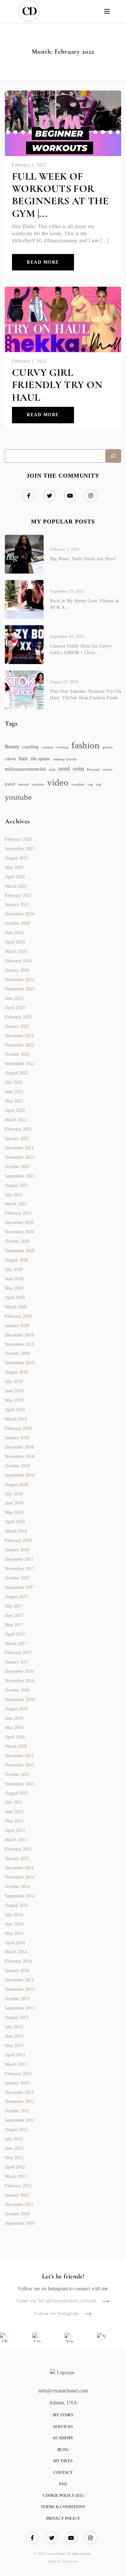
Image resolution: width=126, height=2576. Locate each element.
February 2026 (18, 839)
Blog (63, 2450)
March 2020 (16, 1307)
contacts (47, 747)
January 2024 (17, 970)
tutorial (23, 784)
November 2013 (20, 1989)
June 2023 (14, 998)
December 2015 (19, 1756)
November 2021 (20, 1157)
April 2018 (15, 1522)
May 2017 (14, 1625)
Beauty (12, 747)
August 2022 (16, 1073)
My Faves (63, 2461)
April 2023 (15, 1008)
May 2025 (14, 867)
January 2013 (17, 2083)
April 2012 (15, 2167)
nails (52, 770)
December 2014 (19, 1868)
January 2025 (17, 905)
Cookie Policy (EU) (63, 2496)
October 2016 (17, 1690)
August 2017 (16, 1597)
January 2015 (17, 1858)
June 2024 (14, 933)
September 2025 (20, 849)
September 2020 (20, 1251)
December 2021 (19, 1148)
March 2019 (16, 1419)
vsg (90, 784)
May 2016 (14, 1728)
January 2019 (17, 1438)
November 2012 (20, 2101)
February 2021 (18, 1213)
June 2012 (14, 2148)
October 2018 (17, 1466)
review (107, 770)
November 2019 (20, 1344)
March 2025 (16, 886)
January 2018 (17, 1550)
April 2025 (15, 877)
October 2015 (17, 1774)
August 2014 (16, 1905)
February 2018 (18, 1541)
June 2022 (14, 1092)
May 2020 (14, 1288)
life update (40, 759)
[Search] (113, 456)
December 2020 (19, 1223)
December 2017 (19, 1559)
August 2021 (16, 1185)
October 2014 (17, 1887)
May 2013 (14, 2046)
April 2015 (15, 1830)
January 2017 (17, 1662)
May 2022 (14, 1101)
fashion (85, 745)
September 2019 (20, 1363)
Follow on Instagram (56, 2314)
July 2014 (14, 1915)
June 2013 (14, 2036)
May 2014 (14, 1933)
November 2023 (20, 980)
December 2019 (19, 1335)
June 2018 (14, 1503)
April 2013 (15, 2055)
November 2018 (20, 1457)
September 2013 (20, 2008)
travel (10, 784)
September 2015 (20, 1784)
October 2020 (17, 1241)
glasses (107, 747)
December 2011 (19, 2205)
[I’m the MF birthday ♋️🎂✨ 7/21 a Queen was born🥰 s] (37, 2338)
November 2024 (20, 914)
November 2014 (20, 1877)
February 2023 (18, 1017)
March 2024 (16, 951)
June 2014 (14, 1924)
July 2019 (14, 1382)
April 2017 (15, 1634)
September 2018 (20, 1475)
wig (98, 784)
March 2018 (16, 1531)
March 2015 (16, 1840)
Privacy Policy (63, 2518)
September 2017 (20, 1587)
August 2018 (16, 1485)
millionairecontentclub (25, 769)
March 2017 (16, 1644)
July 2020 (14, 1269)
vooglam (78, 784)
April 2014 (15, 1943)
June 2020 (14, 1279)
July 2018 (14, 1494)
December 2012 (19, 2092)
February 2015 (18, 1849)
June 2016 (14, 1718)
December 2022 (19, 1036)
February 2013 (18, 2074)
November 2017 (20, 1569)
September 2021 (20, 1176)
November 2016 (20, 1681)
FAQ (63, 2484)
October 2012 (17, 2111)
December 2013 (19, 1980)
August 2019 (16, 1372)
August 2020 (16, 1260)
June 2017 (14, 1615)
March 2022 (16, 1120)
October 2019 (17, 1353)
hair (23, 758)
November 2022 (20, 1045)
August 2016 (16, 1709)
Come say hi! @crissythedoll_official (56, 2301)
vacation (38, 784)
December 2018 (19, 1447)
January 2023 (17, 1026)
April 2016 (15, 1737)
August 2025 (16, 858)
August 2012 (16, 2130)
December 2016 (19, 1671)
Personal (93, 770)
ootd (64, 769)
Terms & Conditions (63, 2507)
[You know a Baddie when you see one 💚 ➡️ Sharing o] (69, 2338)
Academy (63, 2438)
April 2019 (15, 1410)
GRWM (10, 759)
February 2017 (18, 1653)
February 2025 (18, 896)
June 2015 (14, 1812)
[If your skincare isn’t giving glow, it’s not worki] (102, 2338)
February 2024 (18, 961)
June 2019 (14, 1391)
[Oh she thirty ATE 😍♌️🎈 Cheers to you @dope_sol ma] (5, 2338)
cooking (62, 747)
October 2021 (17, 1167)
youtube (18, 797)
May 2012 (14, 2158)
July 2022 (14, 1082)
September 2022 (20, 1064)
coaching (30, 747)
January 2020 (17, 1326)
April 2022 (15, 1110)
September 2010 (20, 2223)
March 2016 (16, 1746)
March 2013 (16, 2064)
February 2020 (18, 1316)
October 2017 (17, 1578)
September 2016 (20, 1700)
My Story (63, 2415)
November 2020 (20, 1232)
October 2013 (17, 1999)
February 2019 (18, 1428)
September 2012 (20, 2120)
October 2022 (17, 1054)
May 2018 (14, 1512)
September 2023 (20, 989)
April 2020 (15, 1298)
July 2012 (14, 2139)
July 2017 (14, 1606)
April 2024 (15, 942)
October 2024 (17, 923)
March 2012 (16, 2176)
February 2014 (18, 1961)
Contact (63, 2473)
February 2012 (18, 2186)
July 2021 (14, 1195)
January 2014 (17, 1971)
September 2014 (20, 1896)
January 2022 (17, 1139)
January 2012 (17, 2195)
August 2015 (16, 1793)
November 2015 (20, 1765)
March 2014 (16, 1952)
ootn (78, 769)
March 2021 (16, 1204)
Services (63, 2427)
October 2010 (17, 2214)
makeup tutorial (65, 759)
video (58, 782)
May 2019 (14, 1400)
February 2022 (18, 1129)
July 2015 (14, 1802)
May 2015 (14, 1821)
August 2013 (16, 2017)
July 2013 (14, 2027)
